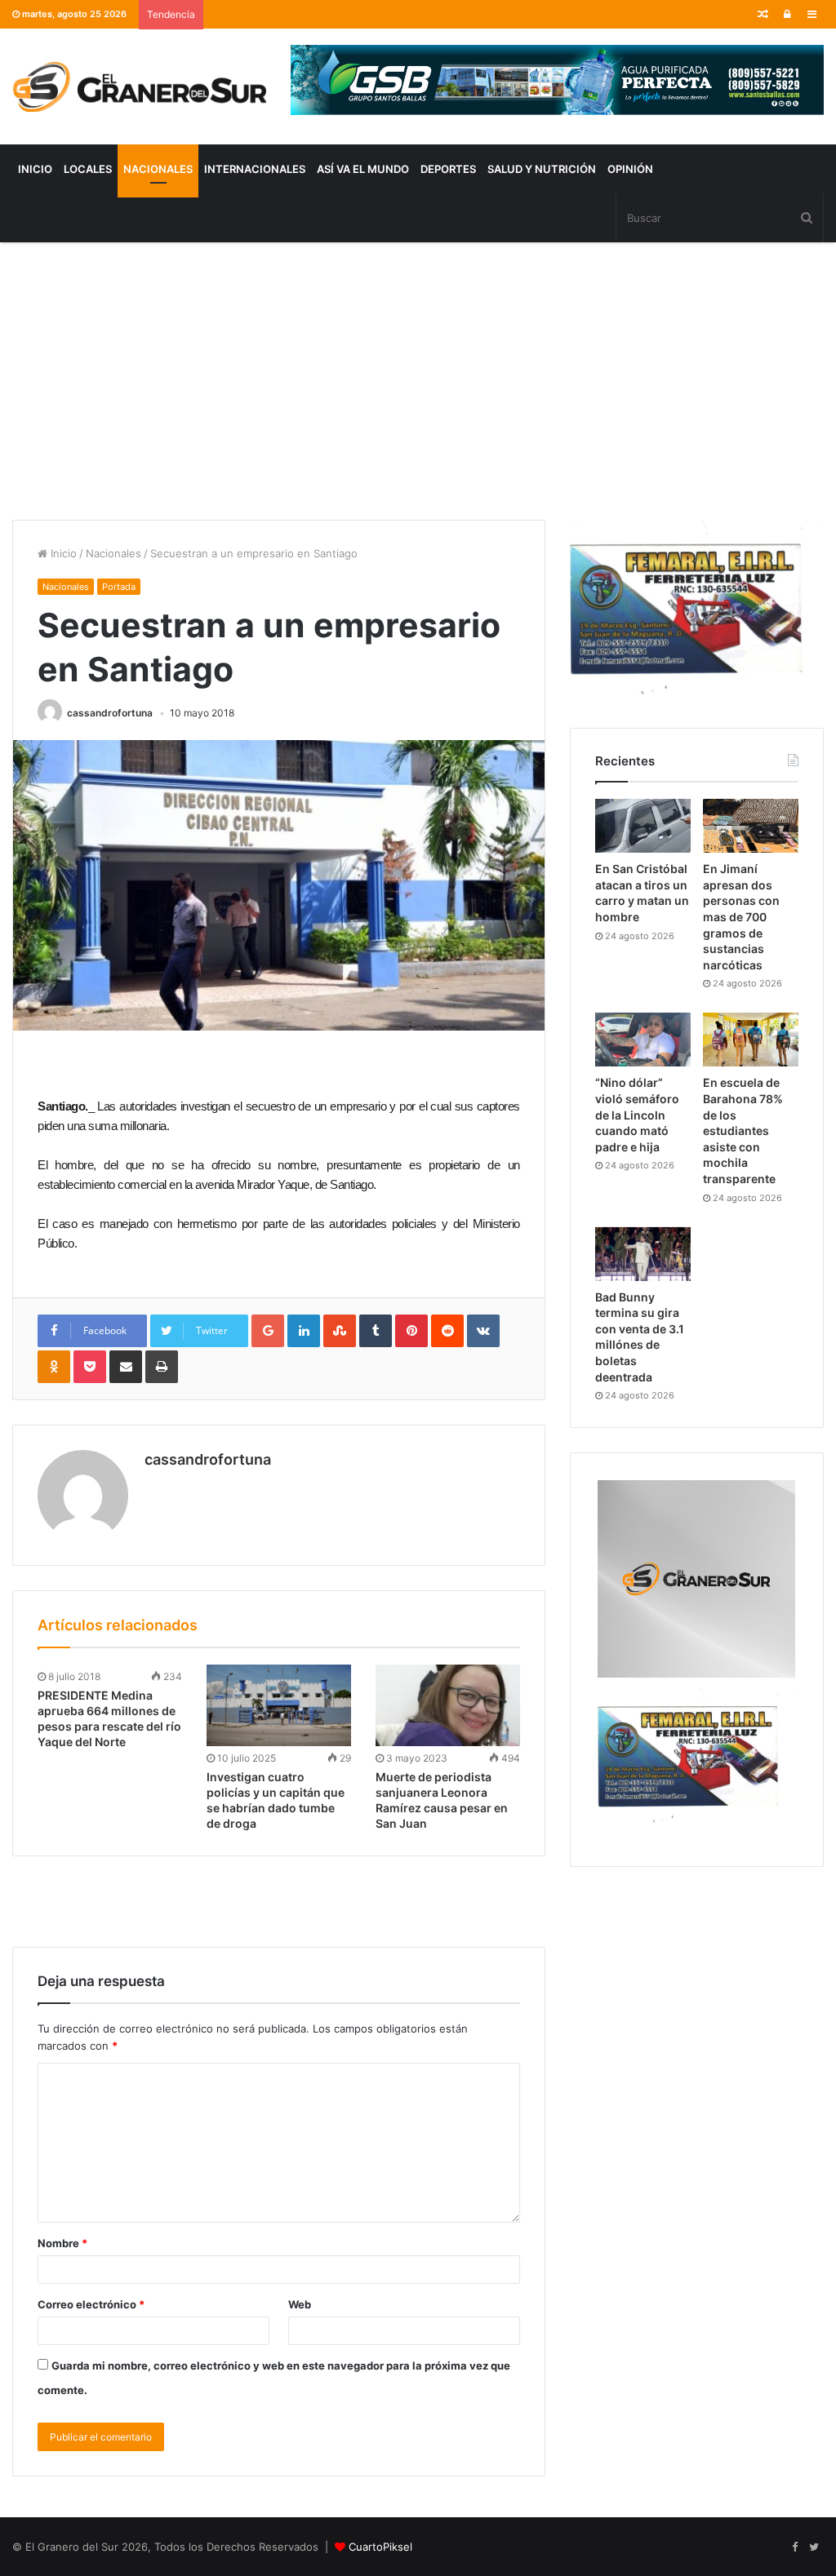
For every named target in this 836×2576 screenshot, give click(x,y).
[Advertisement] (418, 381)
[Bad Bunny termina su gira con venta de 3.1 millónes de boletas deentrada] (643, 1254)
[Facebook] (794, 2547)
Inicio (35, 169)
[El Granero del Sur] (139, 86)
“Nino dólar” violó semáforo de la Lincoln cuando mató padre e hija (637, 1114)
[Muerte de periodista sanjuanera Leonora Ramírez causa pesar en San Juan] (448, 1705)
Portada (119, 587)
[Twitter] (814, 2547)
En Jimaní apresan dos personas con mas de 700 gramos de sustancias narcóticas (741, 917)
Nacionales (158, 169)
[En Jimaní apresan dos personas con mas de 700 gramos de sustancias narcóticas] (751, 826)
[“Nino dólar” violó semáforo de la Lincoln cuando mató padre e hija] (643, 1040)
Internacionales (255, 169)
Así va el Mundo (363, 169)
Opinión (630, 169)
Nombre (62, 2243)
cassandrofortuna (110, 713)
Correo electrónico (91, 2304)
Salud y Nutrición (542, 169)
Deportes (448, 169)
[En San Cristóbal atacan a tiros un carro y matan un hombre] (643, 826)
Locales (88, 169)
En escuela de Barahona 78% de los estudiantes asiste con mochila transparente (743, 1131)
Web (300, 2304)
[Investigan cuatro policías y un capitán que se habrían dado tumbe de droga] (279, 1705)
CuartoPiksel (380, 2547)
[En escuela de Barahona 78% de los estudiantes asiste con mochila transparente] (751, 1040)
